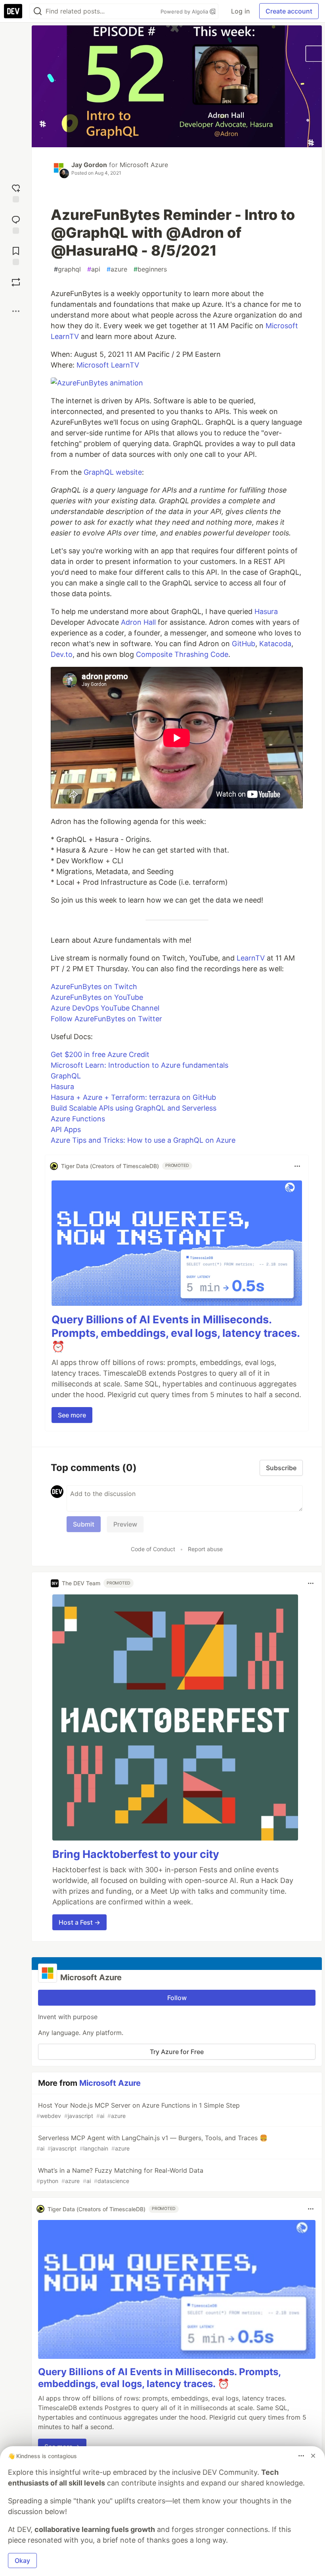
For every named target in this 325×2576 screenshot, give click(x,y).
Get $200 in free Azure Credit (100, 1054)
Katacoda (275, 644)
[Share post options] (16, 311)
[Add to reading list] (16, 255)
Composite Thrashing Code (182, 654)
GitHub (244, 644)
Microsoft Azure (144, 165)
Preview (125, 1524)
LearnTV (251, 958)
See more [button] (72, 1415)
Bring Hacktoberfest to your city (136, 1854)
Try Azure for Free (177, 2052)
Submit (84, 1524)
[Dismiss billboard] (313, 2456)
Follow (177, 1998)
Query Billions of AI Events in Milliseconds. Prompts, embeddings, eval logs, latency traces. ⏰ (176, 1333)
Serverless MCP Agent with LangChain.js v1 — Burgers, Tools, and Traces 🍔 (152, 2143)
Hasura (266, 611)
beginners (150, 269)
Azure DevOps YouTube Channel (105, 1008)
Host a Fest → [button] (79, 1922)
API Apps (66, 1129)
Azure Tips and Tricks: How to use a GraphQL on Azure (143, 1140)
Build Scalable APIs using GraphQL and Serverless (134, 1108)
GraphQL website (113, 472)
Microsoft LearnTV (108, 365)
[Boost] (16, 282)
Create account (289, 11)
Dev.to (62, 654)
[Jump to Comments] (16, 224)
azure (117, 269)
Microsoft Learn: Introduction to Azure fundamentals (140, 1065)
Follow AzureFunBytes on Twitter (106, 1019)
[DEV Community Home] (13, 11)
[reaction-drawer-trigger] (16, 192)
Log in (240, 11)
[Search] (38, 11)
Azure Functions (78, 1119)
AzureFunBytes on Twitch (94, 987)
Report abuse (205, 1549)
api (94, 269)
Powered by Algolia (185, 12)
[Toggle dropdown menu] (297, 1166)
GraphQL (66, 1076)
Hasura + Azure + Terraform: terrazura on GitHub (133, 1097)
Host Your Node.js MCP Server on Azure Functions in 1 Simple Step (138, 2110)
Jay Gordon (89, 165)
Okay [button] (22, 2561)
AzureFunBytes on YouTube (97, 997)
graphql (67, 269)
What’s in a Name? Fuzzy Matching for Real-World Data (120, 2175)
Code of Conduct (153, 1549)
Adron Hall (138, 622)
